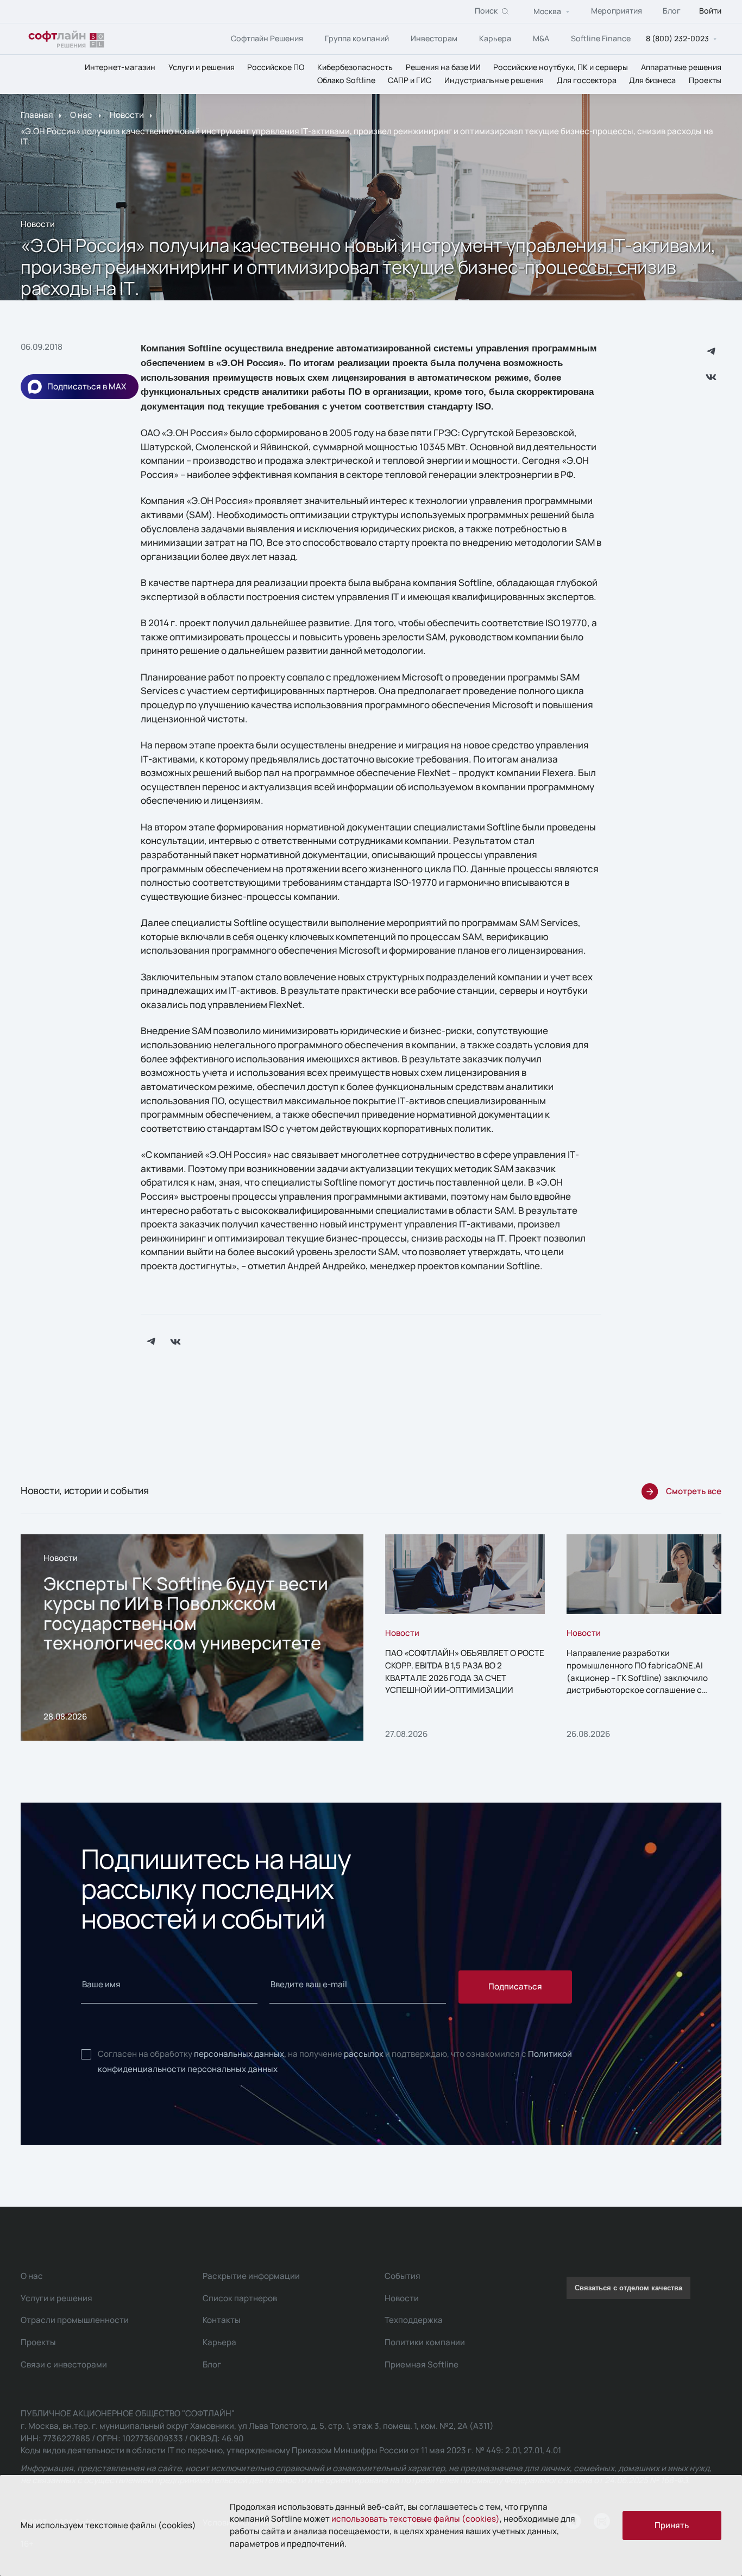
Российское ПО (276, 67)
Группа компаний (357, 38)
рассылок (364, 2054)
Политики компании (425, 2342)
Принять (672, 2525)
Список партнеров (240, 2298)
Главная (37, 115)
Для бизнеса (652, 81)
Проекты (705, 81)
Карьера (495, 38)
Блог (672, 11)
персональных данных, (240, 2054)
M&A (541, 38)
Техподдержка (414, 2320)
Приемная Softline (422, 2364)
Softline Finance (601, 38)
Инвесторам (434, 38)
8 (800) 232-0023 (677, 39)
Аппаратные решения (681, 67)
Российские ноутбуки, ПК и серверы (561, 67)
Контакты (222, 2320)
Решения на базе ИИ (443, 67)
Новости (127, 115)
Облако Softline (346, 81)
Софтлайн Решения (267, 38)
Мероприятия (617, 11)
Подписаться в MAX (87, 386)
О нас (81, 115)
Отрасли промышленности (75, 2320)
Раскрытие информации (251, 2276)
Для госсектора (587, 81)
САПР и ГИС (410, 81)
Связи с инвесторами (64, 2364)
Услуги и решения (202, 67)
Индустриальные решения (494, 81)
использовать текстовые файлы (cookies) (416, 2519)
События (403, 2276)
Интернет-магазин (120, 67)
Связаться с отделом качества (628, 2288)
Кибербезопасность (355, 67)
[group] (192, 1637)
